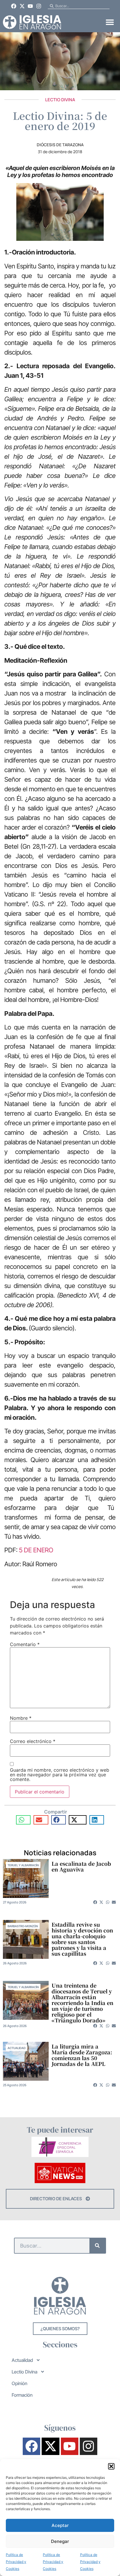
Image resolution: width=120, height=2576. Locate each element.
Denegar (60, 2541)
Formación (22, 2395)
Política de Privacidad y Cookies (16, 2562)
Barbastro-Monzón (23, 1926)
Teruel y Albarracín (23, 1865)
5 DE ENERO (36, 1550)
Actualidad (17, 2048)
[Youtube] (31, 6)
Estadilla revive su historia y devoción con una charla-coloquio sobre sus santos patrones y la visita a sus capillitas (82, 1939)
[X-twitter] (22, 6)
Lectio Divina (60, 100)
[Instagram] (39, 6)
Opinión (20, 2383)
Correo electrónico (33, 1741)
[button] (111, 2466)
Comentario (25, 1644)
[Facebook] (14, 6)
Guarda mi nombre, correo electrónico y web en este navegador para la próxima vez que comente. (60, 1775)
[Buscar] (97, 2246)
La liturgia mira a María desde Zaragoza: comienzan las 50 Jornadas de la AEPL (82, 2055)
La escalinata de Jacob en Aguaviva (81, 1866)
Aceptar (60, 2525)
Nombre (21, 1718)
